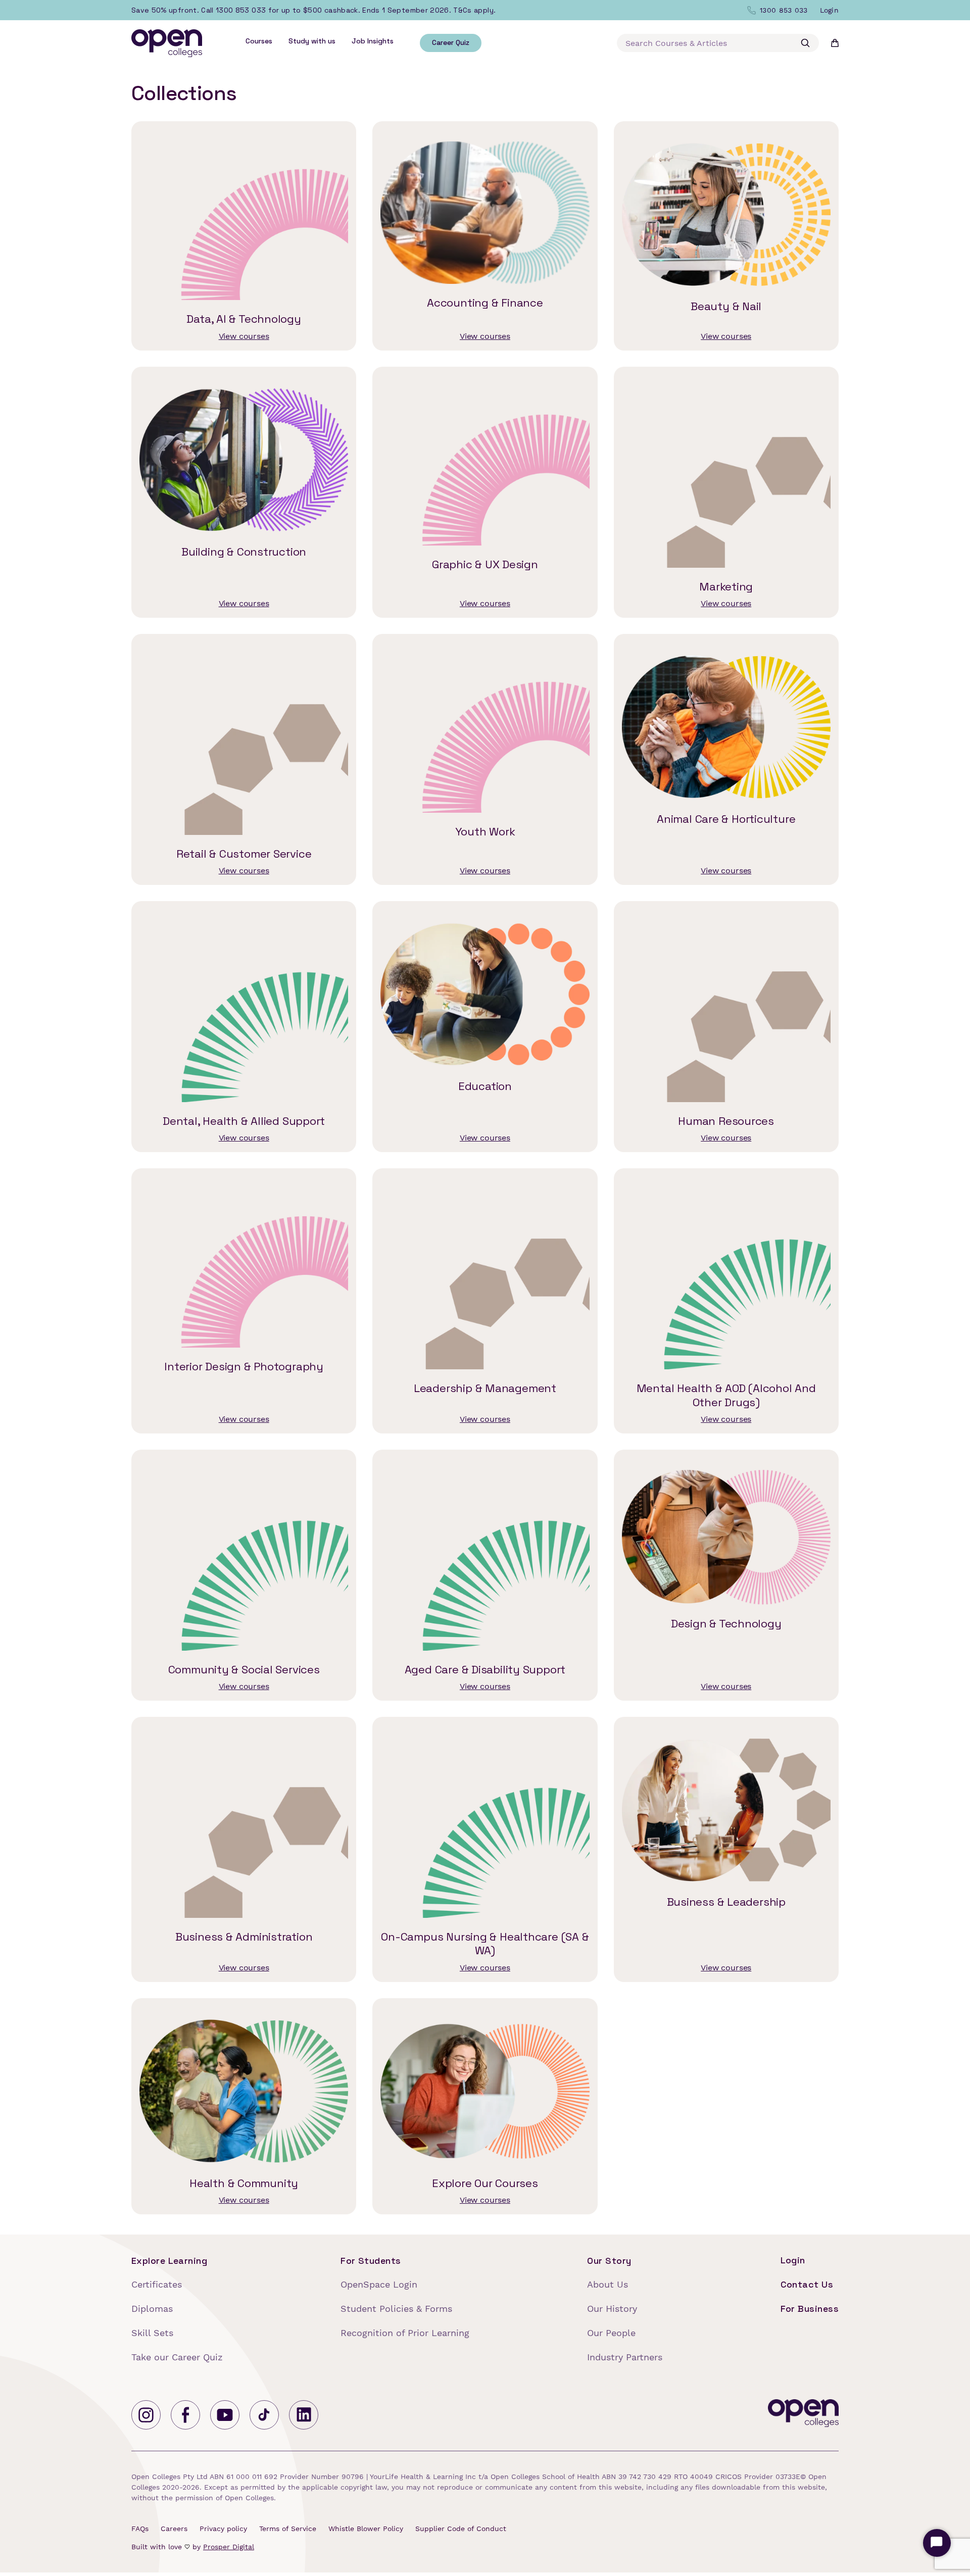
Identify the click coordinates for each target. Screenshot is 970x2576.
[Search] (805, 43)
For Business (810, 2309)
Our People (611, 2333)
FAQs (140, 2529)
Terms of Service (288, 2529)
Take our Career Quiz (177, 2357)
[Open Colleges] (803, 2415)
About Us (608, 2284)
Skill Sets (152, 2333)
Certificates (157, 2284)
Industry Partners (625, 2357)
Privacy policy (223, 2529)
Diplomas (152, 2309)
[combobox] (718, 43)
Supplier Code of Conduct (461, 2529)
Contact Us (807, 2284)
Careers (174, 2529)
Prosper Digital (229, 2547)
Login (793, 2260)
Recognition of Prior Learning (405, 2333)
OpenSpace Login (379, 2284)
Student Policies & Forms (396, 2309)
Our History (612, 2309)
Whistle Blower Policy (366, 2529)
